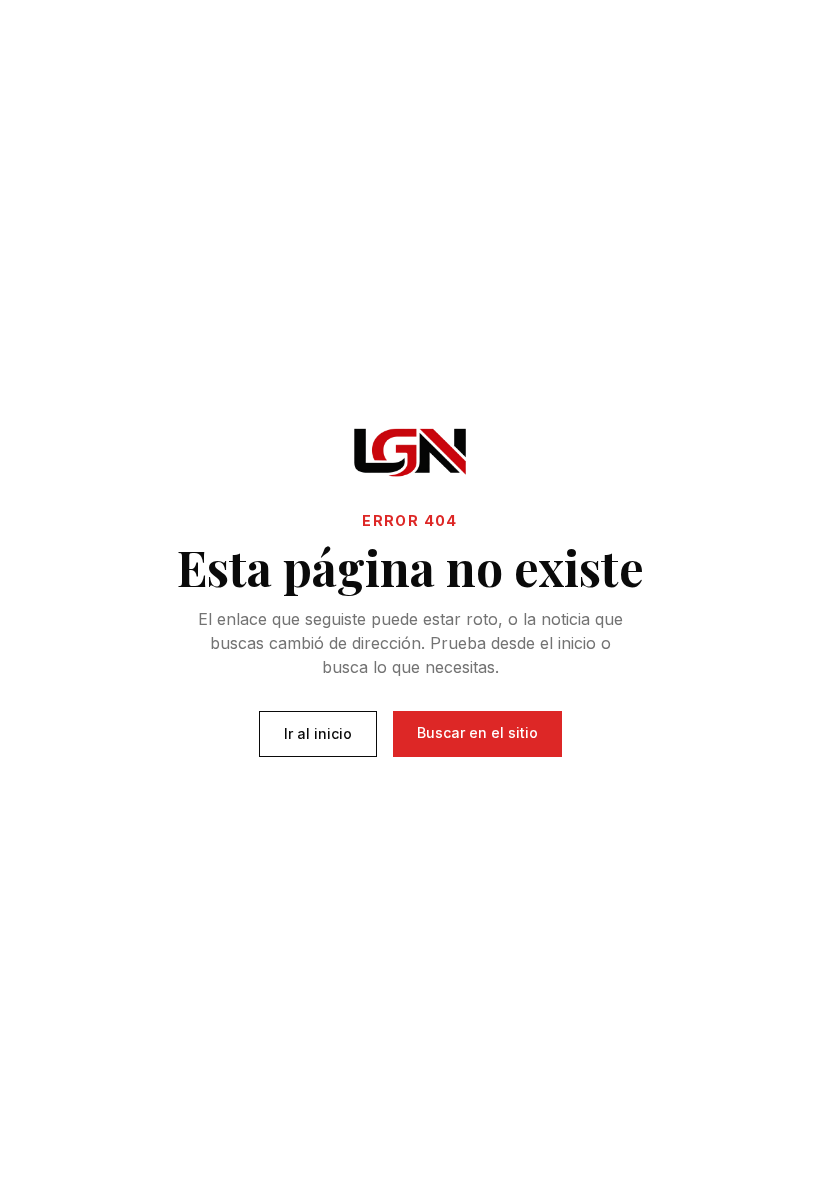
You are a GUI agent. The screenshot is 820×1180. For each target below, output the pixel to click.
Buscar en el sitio (477, 732)
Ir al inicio (318, 733)
